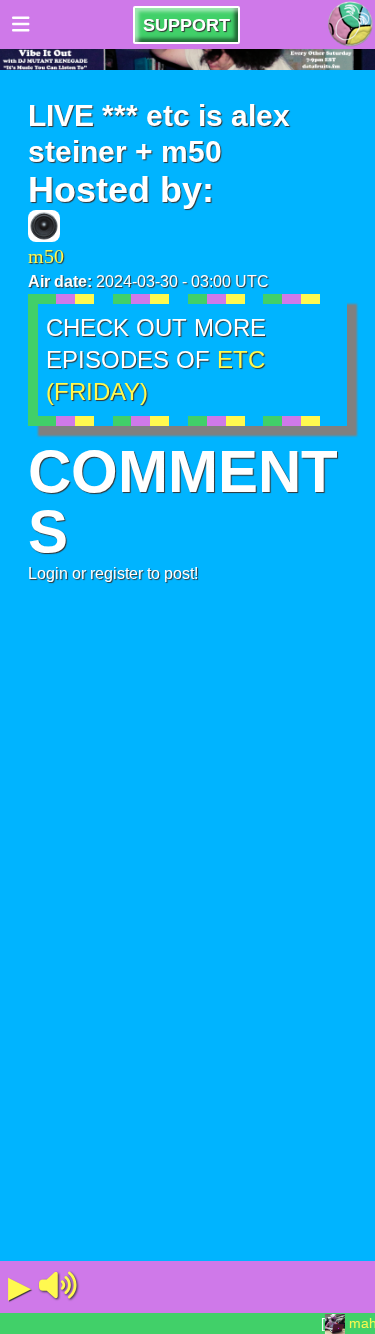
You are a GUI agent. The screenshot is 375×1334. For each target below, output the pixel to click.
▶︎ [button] (19, 1286)
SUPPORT (186, 25)
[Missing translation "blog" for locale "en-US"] (350, 24)
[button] (58, 1287)
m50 (46, 256)
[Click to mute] (58, 1287)
